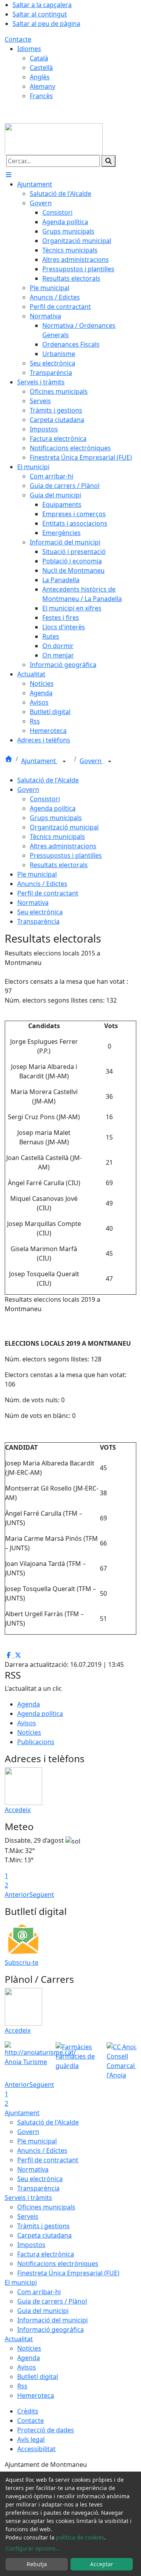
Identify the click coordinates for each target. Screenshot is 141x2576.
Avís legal (31, 2439)
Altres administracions (63, 846)
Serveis (28, 2216)
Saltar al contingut (40, 14)
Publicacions (36, 1742)
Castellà (41, 68)
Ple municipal (37, 874)
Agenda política (53, 808)
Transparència (38, 921)
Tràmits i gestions (43, 2226)
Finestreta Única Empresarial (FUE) (68, 2273)
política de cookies (80, 2537)
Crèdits (28, 2411)
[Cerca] (108, 161)
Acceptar (102, 2564)
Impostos (31, 2245)
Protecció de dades (46, 2430)
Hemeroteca (36, 2395)
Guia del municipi (43, 2311)
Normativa (33, 903)
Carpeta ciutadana (44, 2235)
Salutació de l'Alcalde (48, 780)
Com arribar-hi (39, 2292)
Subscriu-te (22, 1962)
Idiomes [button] (29, 49)
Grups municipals (56, 818)
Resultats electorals (59, 865)
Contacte (18, 39)
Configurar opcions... (33, 2548)
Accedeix (18, 1810)
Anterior (17, 1895)
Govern (91, 761)
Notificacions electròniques (58, 2264)
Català (39, 58)
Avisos (27, 1723)
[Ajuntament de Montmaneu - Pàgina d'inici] (54, 139)
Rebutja (37, 2564)
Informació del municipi (52, 2320)
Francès (41, 96)
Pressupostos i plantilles (66, 855)
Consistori (45, 799)
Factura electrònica (46, 2254)
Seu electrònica (40, 912)
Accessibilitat (36, 2449)
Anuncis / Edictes (42, 884)
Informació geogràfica (51, 2329)
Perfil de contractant (48, 893)
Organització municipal (64, 827)
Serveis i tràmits (28, 2198)
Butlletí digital (38, 2377)
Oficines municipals (46, 2207)
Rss (22, 2386)
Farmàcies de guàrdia (75, 2061)
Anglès (40, 77)
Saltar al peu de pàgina (46, 24)
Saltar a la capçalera (42, 5)
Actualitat (19, 2339)
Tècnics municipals (57, 837)
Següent (42, 1895)
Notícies (29, 1732)
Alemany (42, 86)
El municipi (21, 2282)
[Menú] (9, 175)
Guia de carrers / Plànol (52, 2301)
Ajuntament (39, 761)
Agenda (29, 1704)
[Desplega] (64, 762)
